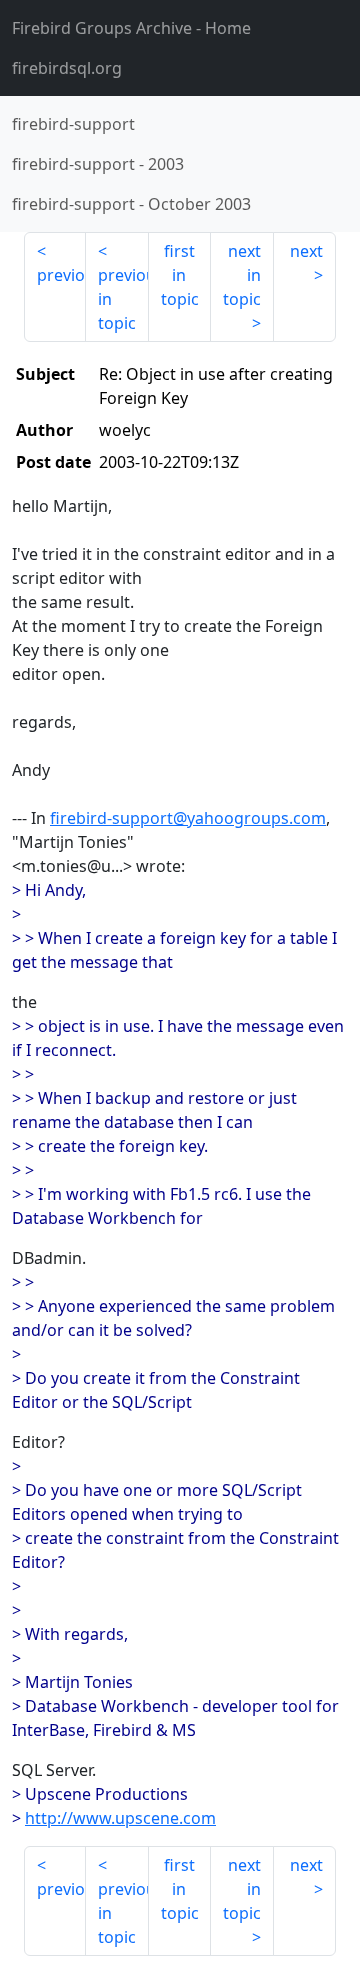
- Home (131, 28)
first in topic (180, 275)
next (306, 251)
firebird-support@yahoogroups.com (188, 818)
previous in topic (123, 299)
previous (61, 275)
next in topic (242, 275)
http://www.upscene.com (120, 1818)
